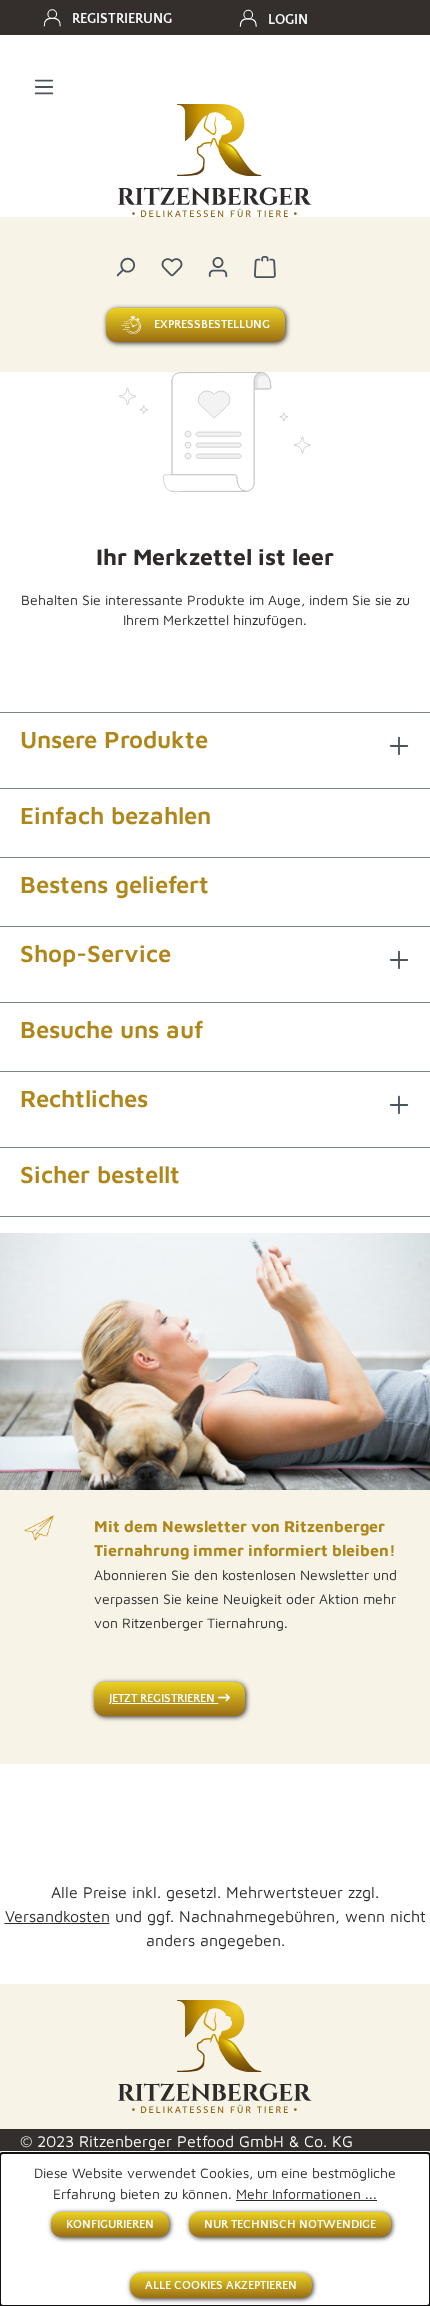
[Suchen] (125, 265)
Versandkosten (57, 1916)
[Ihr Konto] (218, 265)
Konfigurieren (110, 2224)
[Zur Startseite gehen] (215, 161)
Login (288, 20)
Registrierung (122, 19)
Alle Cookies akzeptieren (221, 2285)
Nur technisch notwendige (290, 2224)
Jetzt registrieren (163, 1698)
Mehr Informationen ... (306, 2193)
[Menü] (44, 85)
